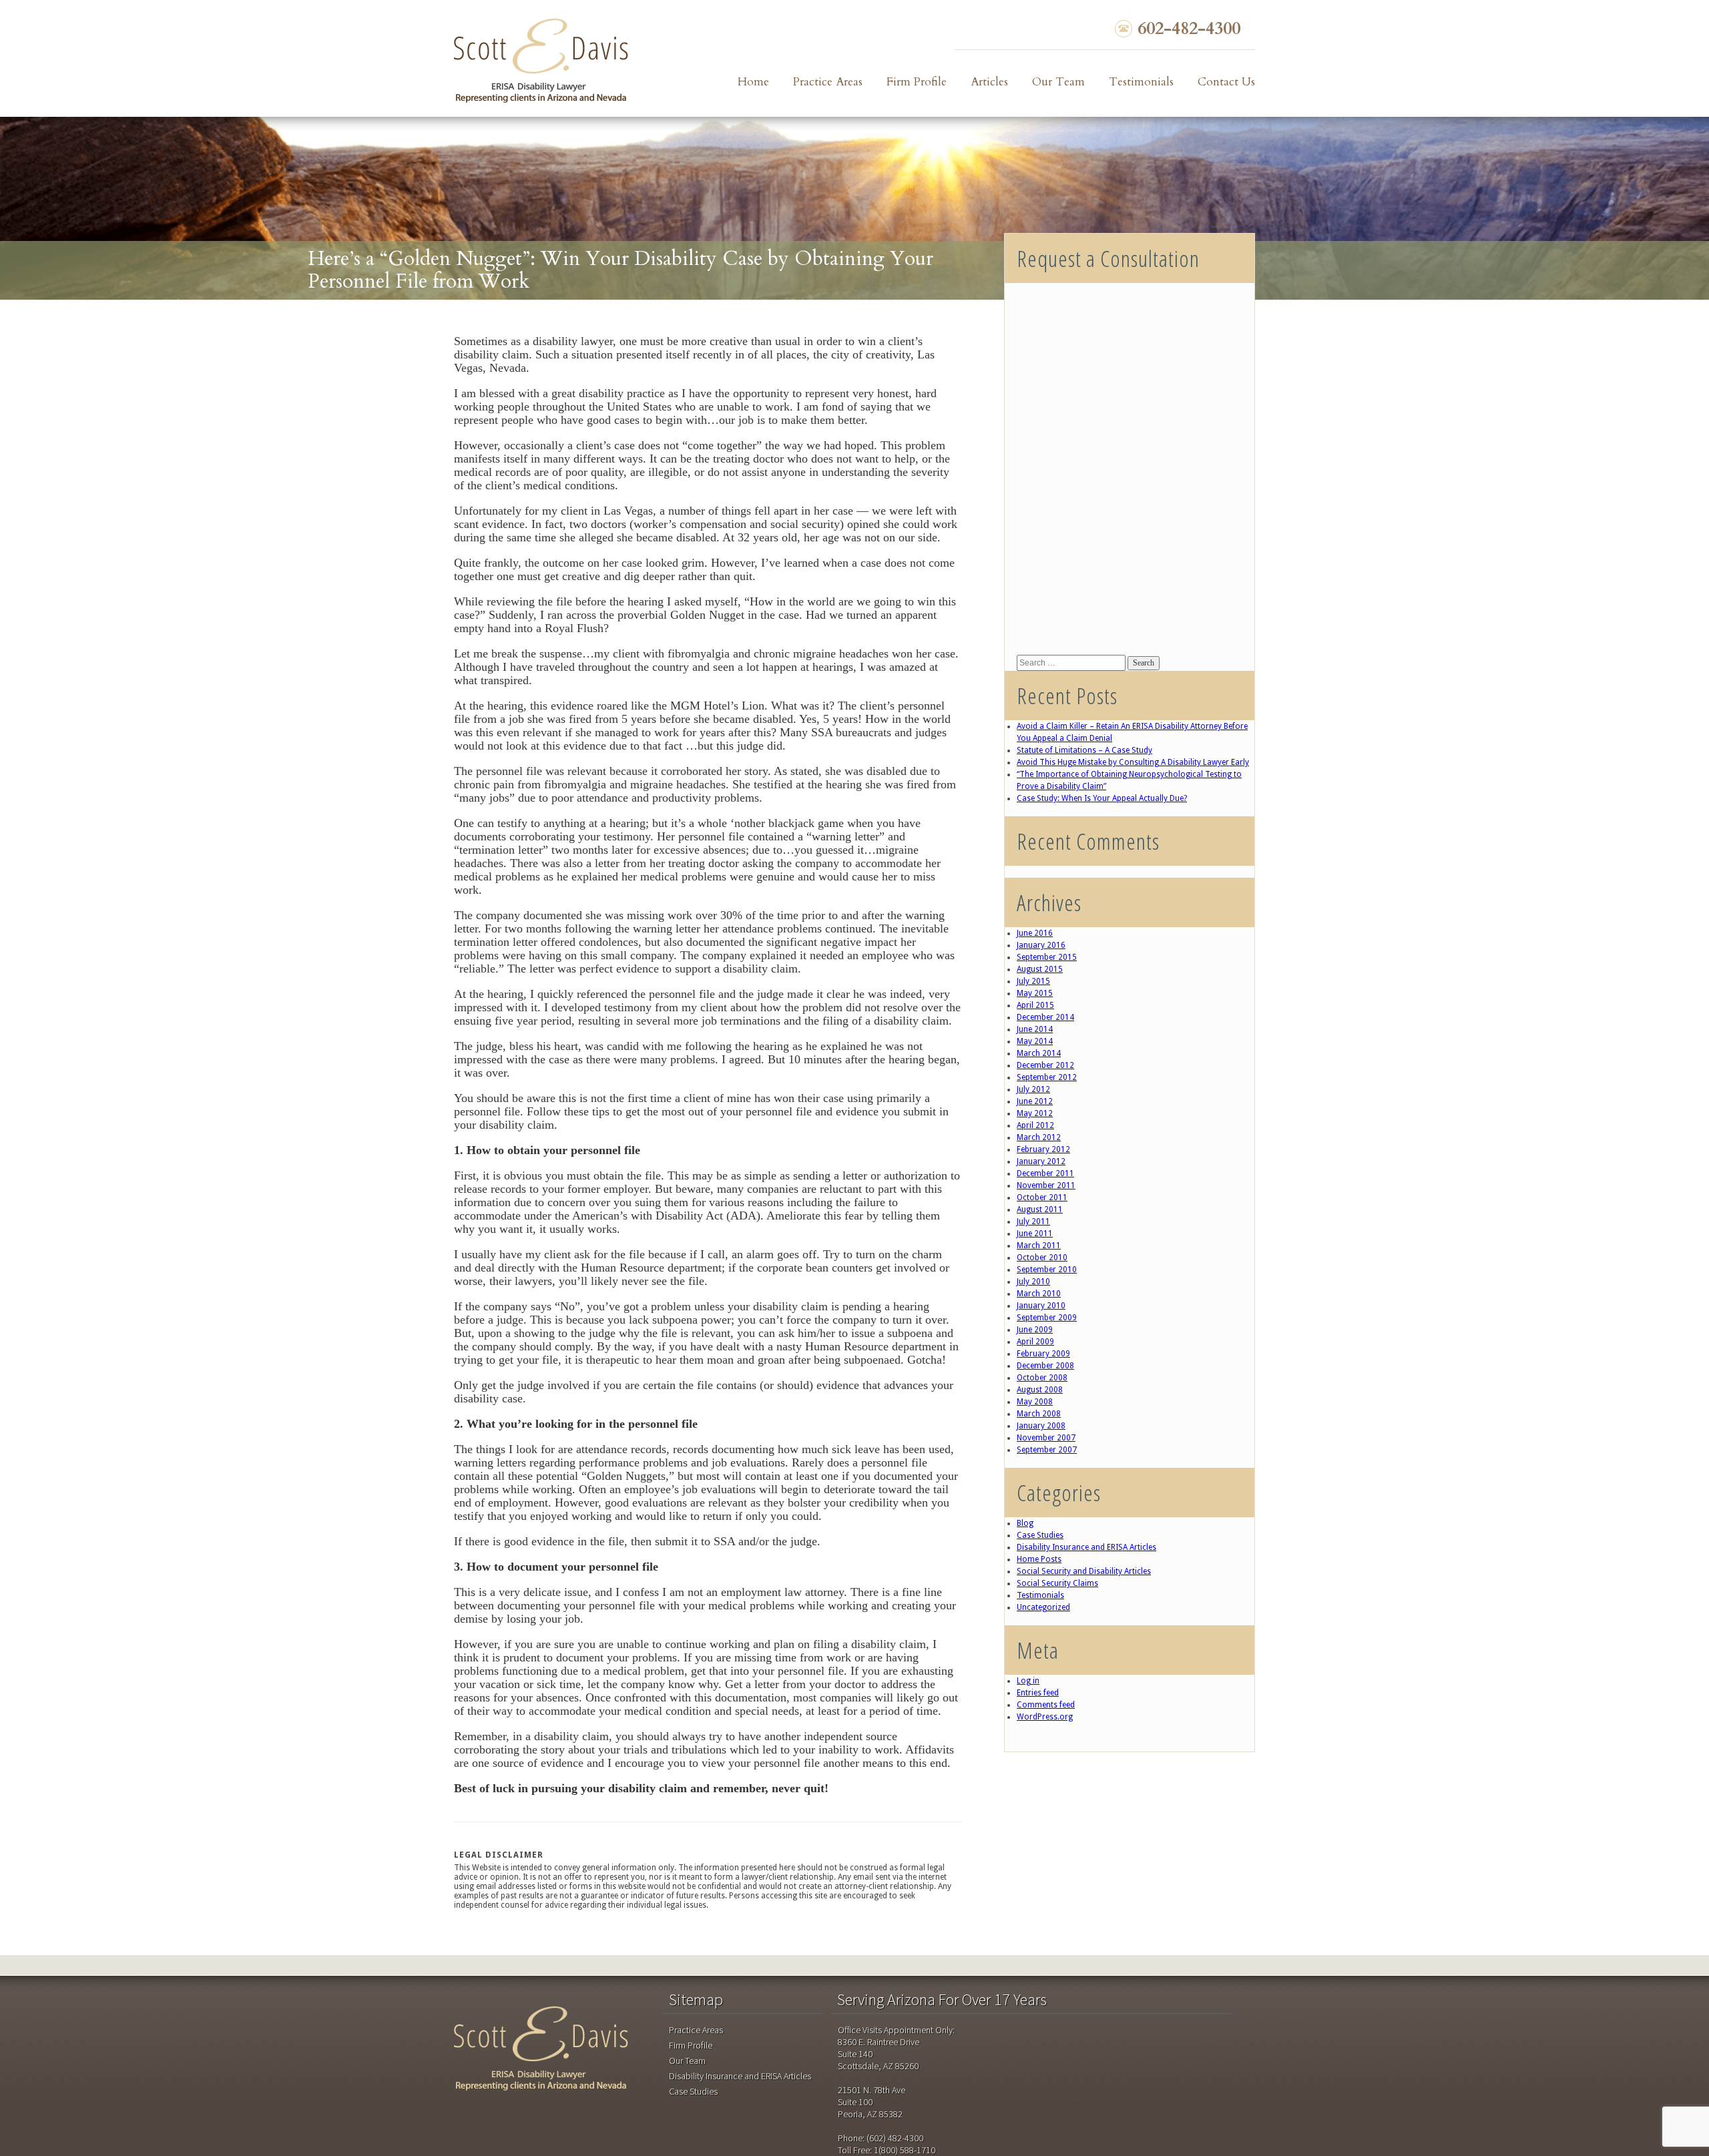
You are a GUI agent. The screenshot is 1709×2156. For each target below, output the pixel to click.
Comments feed (1046, 1705)
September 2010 (1047, 1270)
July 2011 (1033, 1222)
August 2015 (1040, 969)
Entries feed (1038, 1693)
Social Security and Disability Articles (1084, 1571)
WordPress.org (1045, 1717)
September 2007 (1047, 1450)
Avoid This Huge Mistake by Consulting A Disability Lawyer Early (1133, 762)
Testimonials (1141, 82)
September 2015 (1047, 957)
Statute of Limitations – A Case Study (1084, 750)
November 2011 (1046, 1185)
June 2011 (1035, 1234)
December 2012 (1045, 1065)
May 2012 (1035, 1113)
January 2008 (1041, 1426)
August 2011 (1040, 1209)
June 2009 (1035, 1330)
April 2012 (1035, 1125)
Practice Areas (828, 82)
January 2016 (1041, 945)
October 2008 (1042, 1378)
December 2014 (1045, 1017)
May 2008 (1035, 1402)
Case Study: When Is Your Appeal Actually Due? (1102, 798)
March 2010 (1039, 1294)
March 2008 (1039, 1414)
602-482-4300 (1189, 29)
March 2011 (1039, 1246)
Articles (989, 82)
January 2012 (1041, 1161)
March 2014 (1039, 1053)
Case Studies (1040, 1535)
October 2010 (1042, 1258)
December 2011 (1045, 1173)
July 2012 (1033, 1089)
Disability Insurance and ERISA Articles (1086, 1547)
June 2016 (1035, 933)
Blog (1025, 1523)
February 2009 (1043, 1354)
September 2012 (1047, 1077)
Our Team (1058, 82)
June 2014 (1035, 1029)
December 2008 (1045, 1366)
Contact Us (1226, 82)
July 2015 (1033, 981)
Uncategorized (1043, 1607)
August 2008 (1040, 1390)
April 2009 (1035, 1342)
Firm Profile (917, 82)
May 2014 (1035, 1041)
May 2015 (1035, 993)
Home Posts (1039, 1559)
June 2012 (1035, 1101)
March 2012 (1039, 1137)
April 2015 (1035, 1005)
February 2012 (1043, 1149)
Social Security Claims (1057, 1583)
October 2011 (1042, 1197)
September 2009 (1047, 1318)
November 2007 (1046, 1438)
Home (753, 82)
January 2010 (1041, 1306)
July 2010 (1033, 1282)
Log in (1028, 1681)
